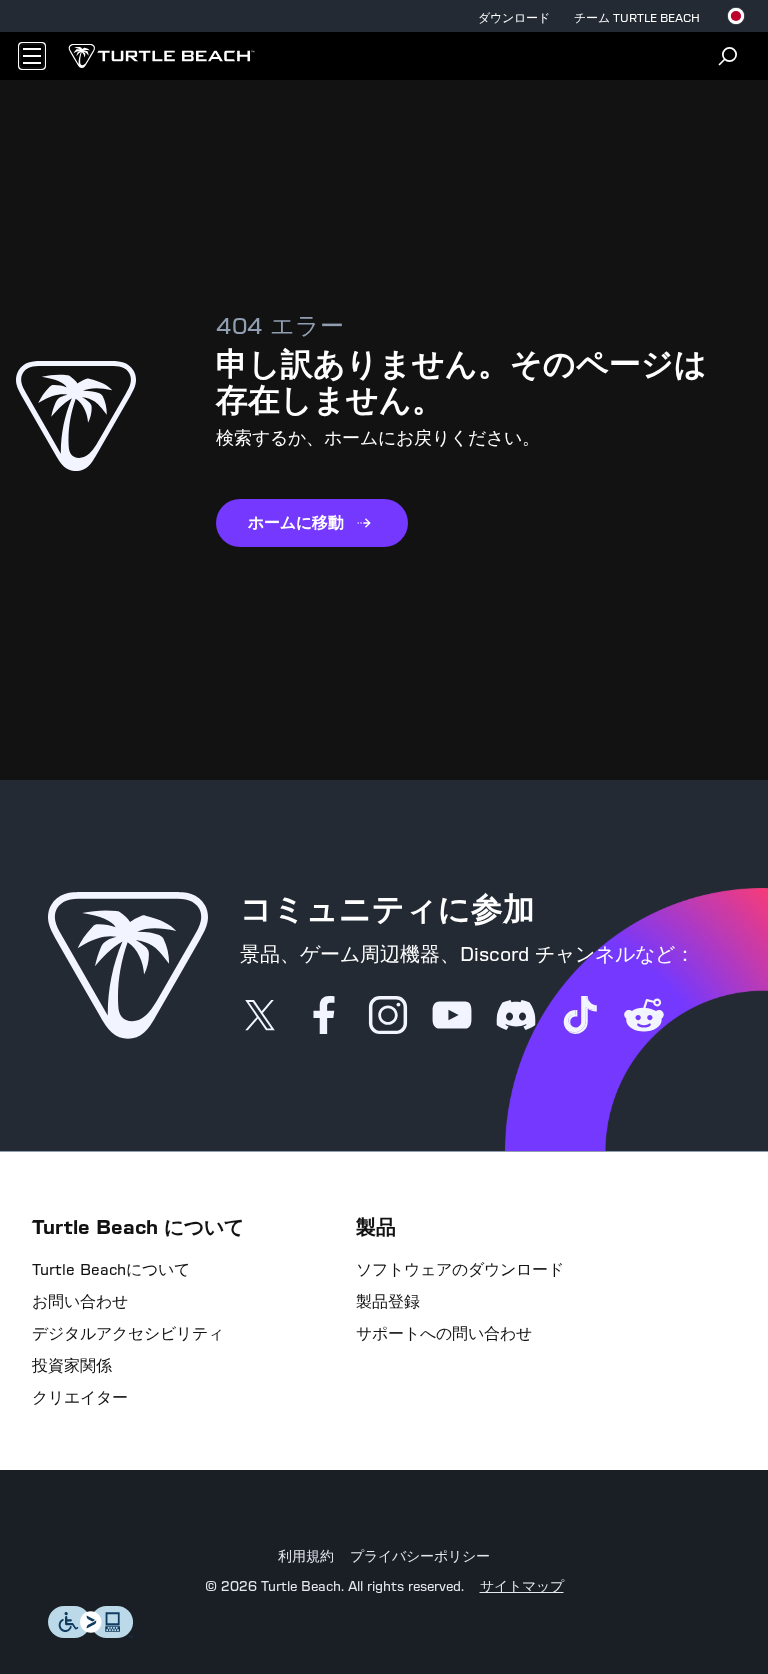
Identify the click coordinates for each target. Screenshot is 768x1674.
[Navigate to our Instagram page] (388, 1017)
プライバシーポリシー (420, 1557)
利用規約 (306, 1557)
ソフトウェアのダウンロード (460, 1270)
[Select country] (736, 16)
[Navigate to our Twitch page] (580, 1017)
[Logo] (161, 56)
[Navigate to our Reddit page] (644, 1017)
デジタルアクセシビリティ (128, 1334)
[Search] (728, 56)
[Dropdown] (32, 56)
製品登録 (388, 1302)
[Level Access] (91, 1632)
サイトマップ (522, 1587)
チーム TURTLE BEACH (637, 18)
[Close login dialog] (569, 1336)
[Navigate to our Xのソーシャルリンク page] (260, 1017)
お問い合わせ (80, 1302)
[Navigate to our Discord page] (516, 1017)
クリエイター (80, 1398)
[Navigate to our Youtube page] (452, 1017)
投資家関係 (72, 1366)
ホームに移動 (296, 522)
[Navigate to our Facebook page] (324, 1017)
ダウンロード (514, 18)
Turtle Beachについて (111, 1270)
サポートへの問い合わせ (444, 1334)
